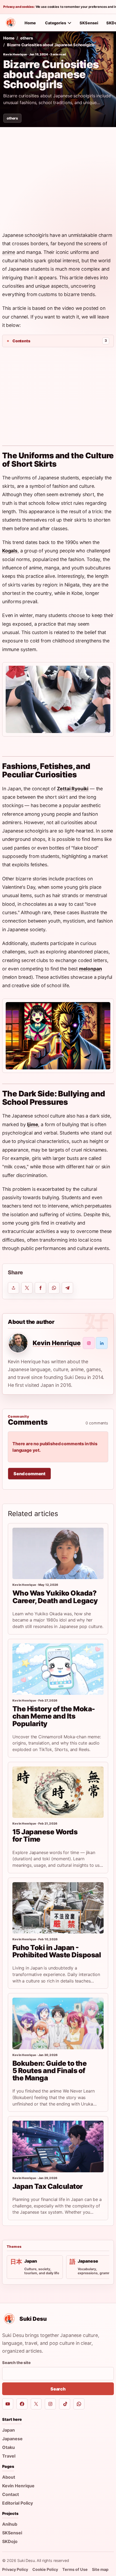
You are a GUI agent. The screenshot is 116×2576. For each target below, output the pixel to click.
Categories (56, 23)
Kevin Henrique (15, 54)
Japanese (12, 2439)
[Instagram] (50, 2404)
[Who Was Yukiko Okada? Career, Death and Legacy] (58, 1553)
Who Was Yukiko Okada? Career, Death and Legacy (55, 1597)
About (9, 2477)
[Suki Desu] (11, 23)
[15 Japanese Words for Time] (58, 1792)
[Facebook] (22, 2404)
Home (30, 23)
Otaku (8, 2447)
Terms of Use (75, 2569)
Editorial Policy (18, 2503)
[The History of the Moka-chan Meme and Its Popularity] (58, 1669)
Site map (100, 2569)
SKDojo (10, 2541)
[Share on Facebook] (40, 1288)
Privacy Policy (15, 2569)
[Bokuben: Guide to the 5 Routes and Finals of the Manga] (58, 2023)
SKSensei (89, 23)
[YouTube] (8, 2404)
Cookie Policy (45, 2569)
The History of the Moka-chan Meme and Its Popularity (54, 1716)
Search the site (16, 2363)
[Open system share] (13, 1288)
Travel (9, 2456)
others (26, 38)
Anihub (10, 2524)
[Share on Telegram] (67, 1288)
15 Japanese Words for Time (45, 1835)
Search (58, 2389)
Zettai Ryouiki (73, 789)
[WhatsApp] (79, 2404)
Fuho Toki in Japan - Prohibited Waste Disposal (57, 1951)
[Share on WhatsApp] (54, 1288)
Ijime (33, 1124)
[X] (36, 2404)
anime (9, 252)
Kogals (10, 551)
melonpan (91, 969)
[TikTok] (65, 2404)
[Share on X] (27, 1288)
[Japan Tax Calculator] (58, 2146)
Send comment (29, 1474)
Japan (8, 2430)
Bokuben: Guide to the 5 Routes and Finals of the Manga (50, 2071)
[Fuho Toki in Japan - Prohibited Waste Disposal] (58, 1908)
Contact (11, 2494)
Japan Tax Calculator (48, 2186)
